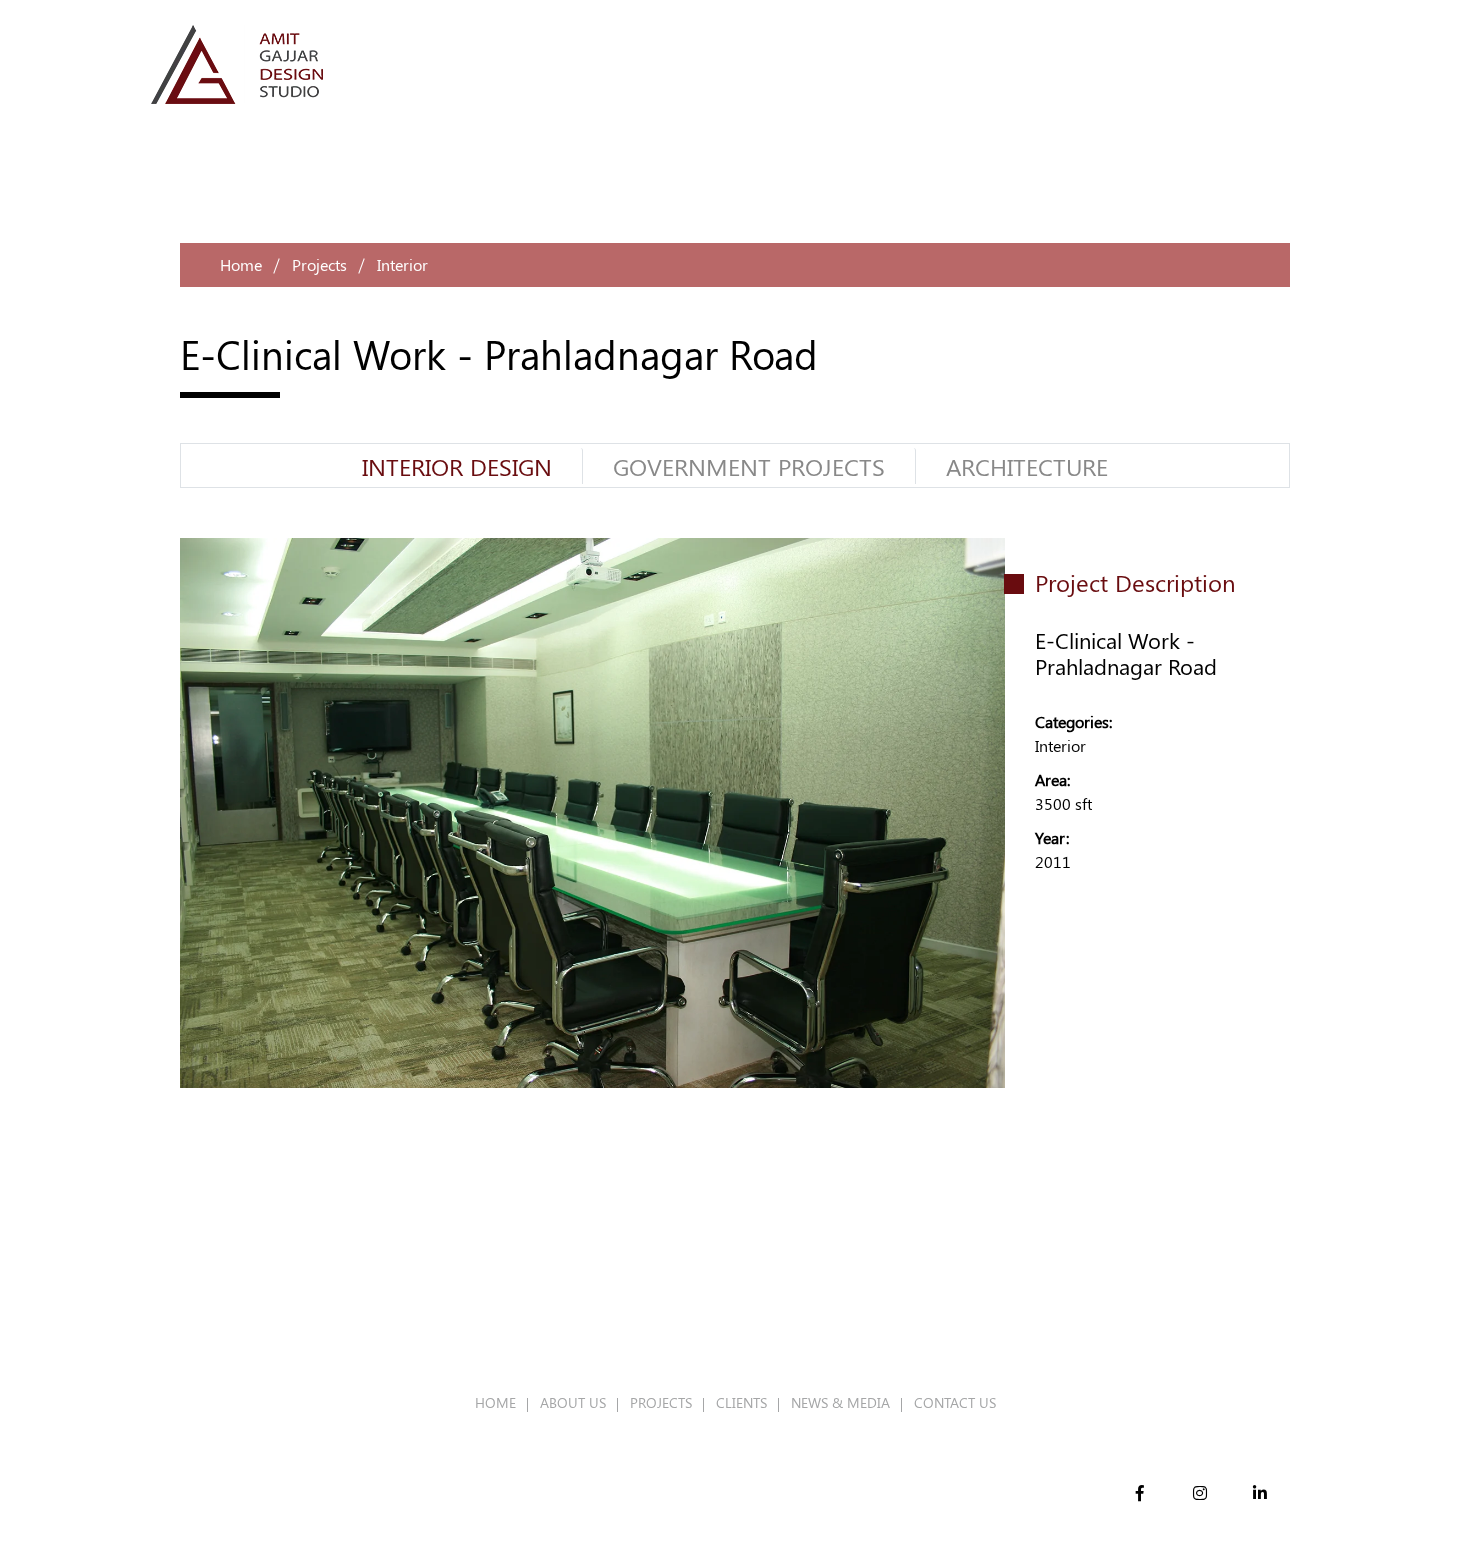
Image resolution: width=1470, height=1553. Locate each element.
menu (1296, 63)
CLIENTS (741, 1402)
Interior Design (457, 466)
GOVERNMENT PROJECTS (749, 466)
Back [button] (1055, 988)
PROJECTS (661, 1402)
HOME (495, 1402)
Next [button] (1270, 988)
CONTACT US (955, 1402)
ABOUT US (573, 1402)
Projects (319, 264)
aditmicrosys (596, 1501)
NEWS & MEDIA (840, 1402)
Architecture (1027, 466)
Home (241, 264)
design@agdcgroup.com (964, 1326)
